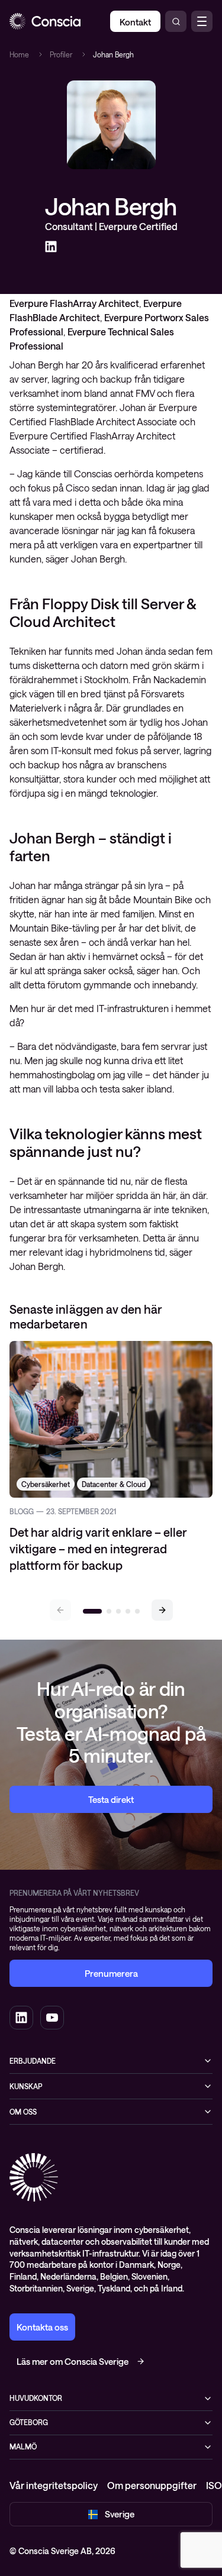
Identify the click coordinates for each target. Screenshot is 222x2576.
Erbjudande (33, 2061)
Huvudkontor (36, 2398)
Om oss (23, 2112)
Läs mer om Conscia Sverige (73, 2361)
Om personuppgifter (152, 2485)
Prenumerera (111, 1973)
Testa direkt (111, 1799)
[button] (162, 1610)
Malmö (23, 2446)
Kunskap (26, 2086)
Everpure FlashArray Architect (74, 303)
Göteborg (29, 2422)
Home (19, 54)
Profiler (61, 54)
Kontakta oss (42, 2327)
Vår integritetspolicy (54, 2485)
